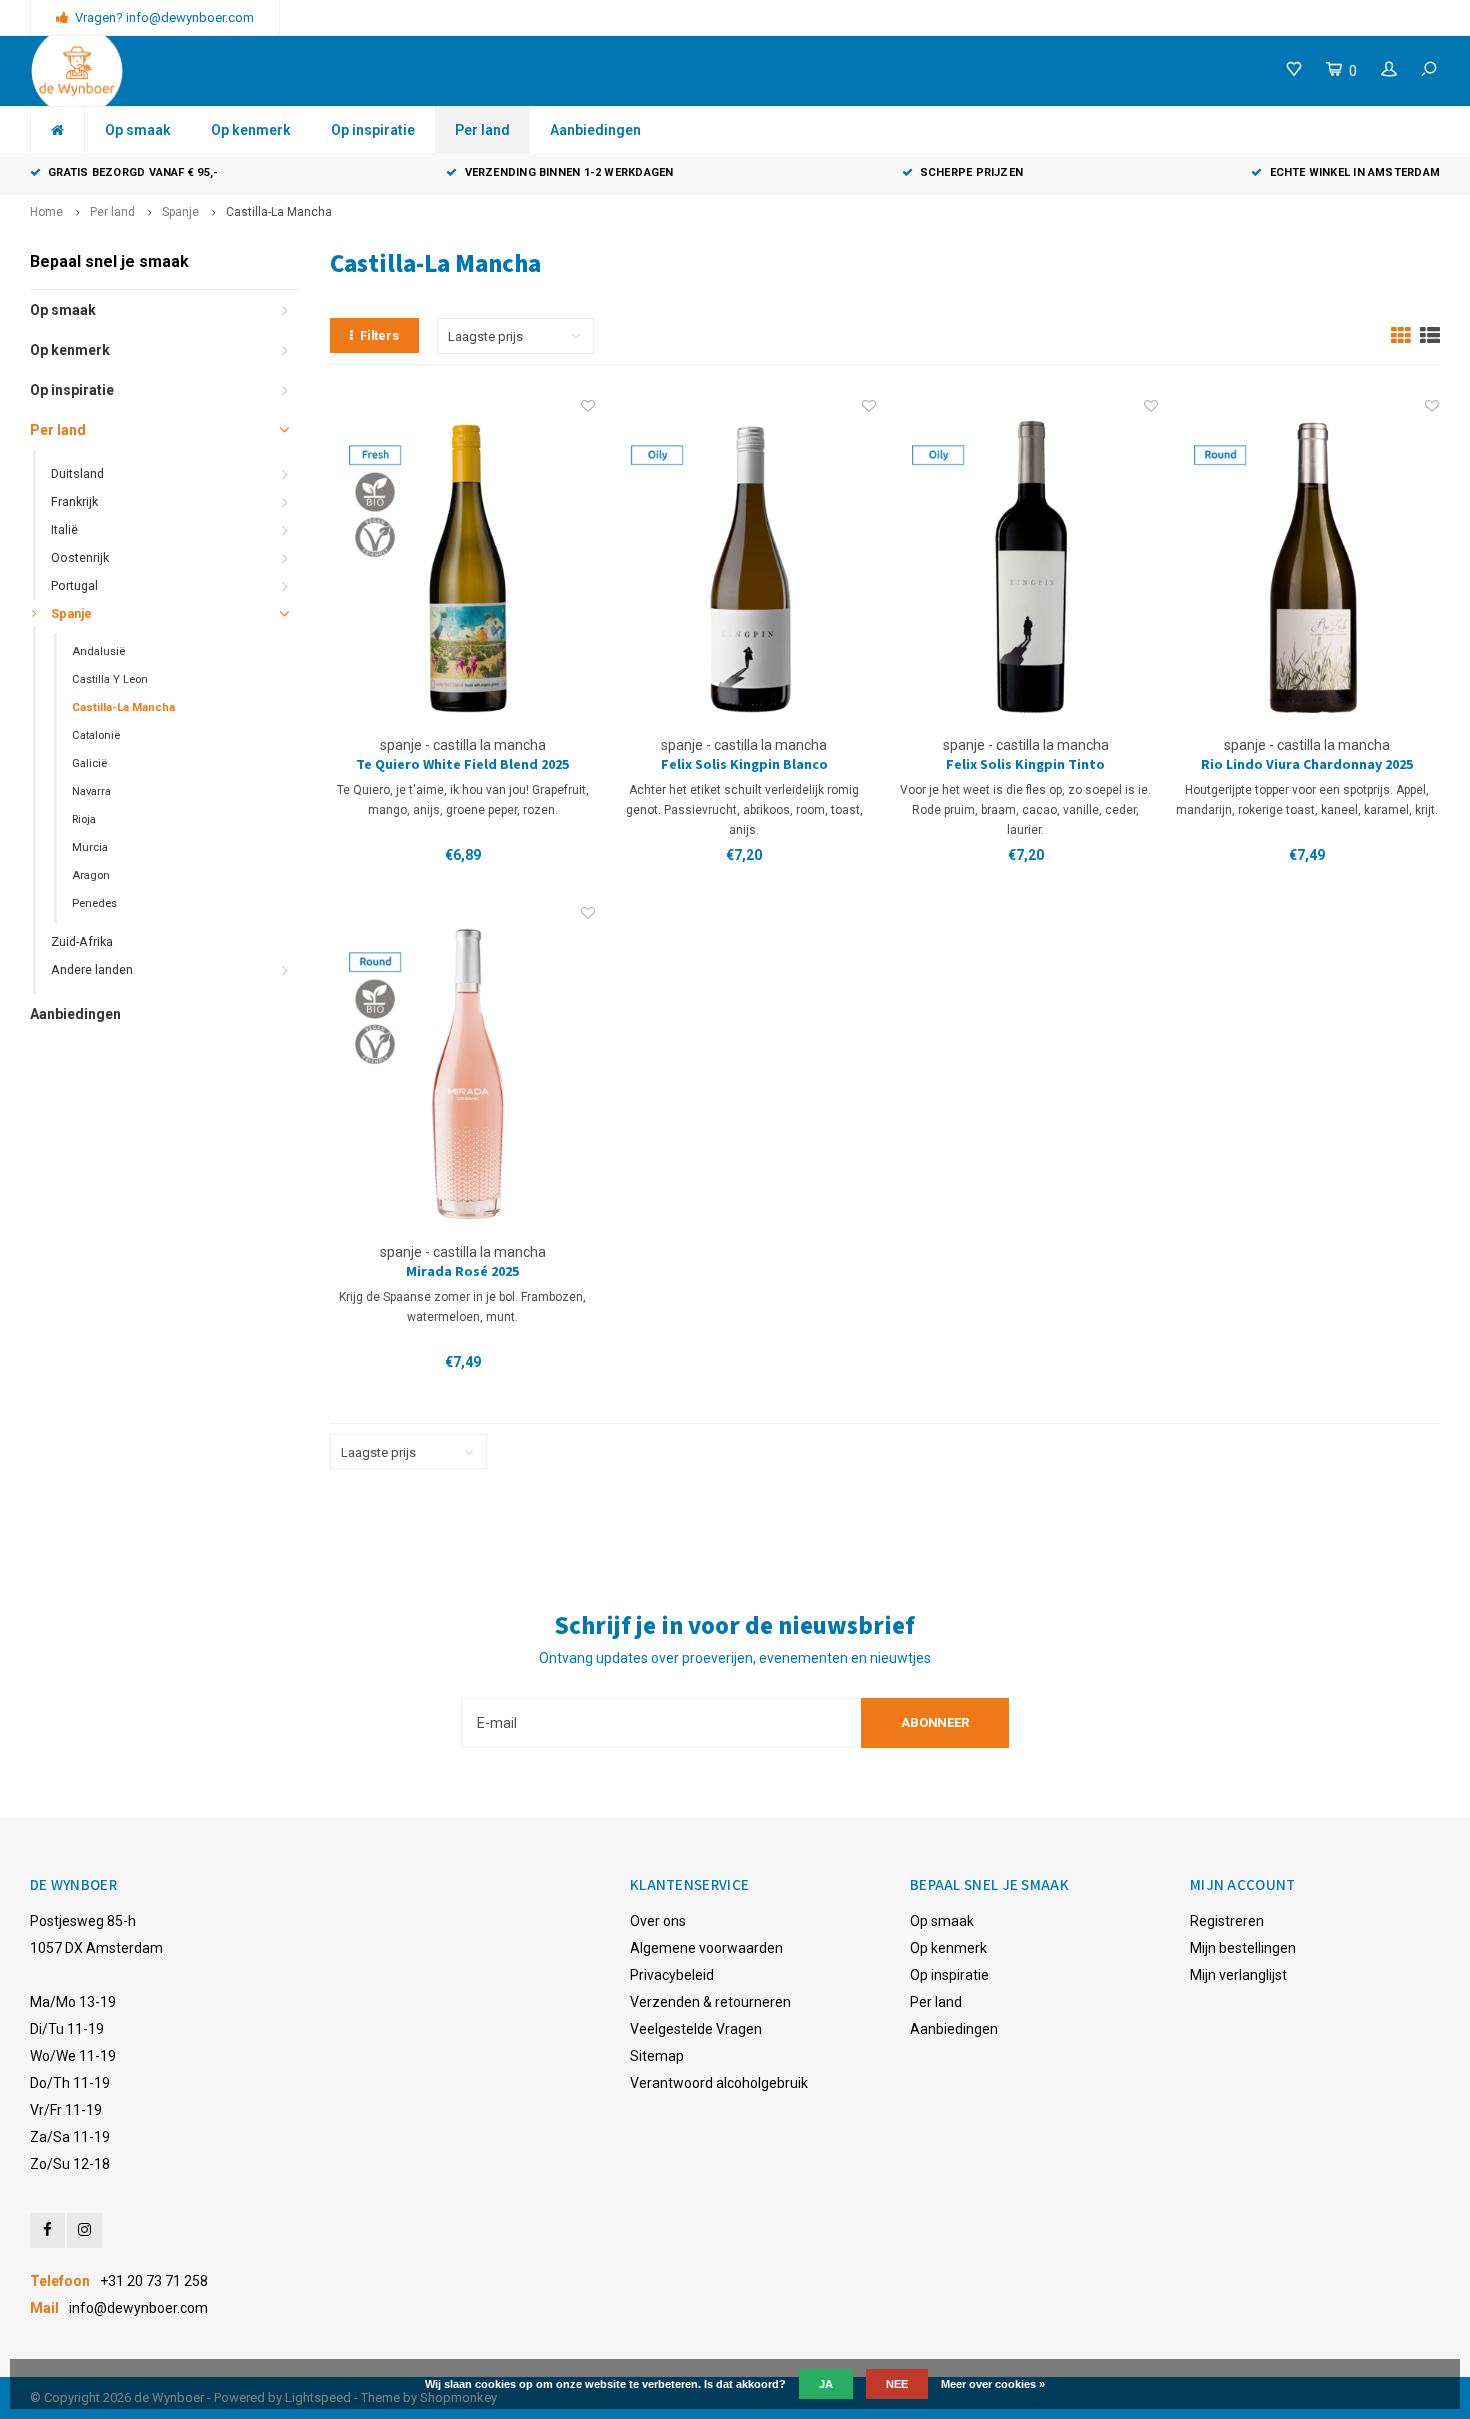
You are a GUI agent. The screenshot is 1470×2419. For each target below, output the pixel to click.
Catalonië (96, 735)
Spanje (180, 212)
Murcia (90, 847)
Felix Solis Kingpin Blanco (744, 765)
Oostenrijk (80, 557)
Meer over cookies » (993, 2384)
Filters (379, 335)
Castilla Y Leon (110, 679)
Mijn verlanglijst (1238, 1975)
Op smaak (138, 130)
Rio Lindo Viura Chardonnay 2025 (1307, 765)
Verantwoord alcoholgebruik (719, 2083)
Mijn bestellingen (1243, 1948)
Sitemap (657, 2056)
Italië (64, 529)
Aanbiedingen (595, 130)
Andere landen (92, 969)
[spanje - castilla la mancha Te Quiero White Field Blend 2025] (463, 565)
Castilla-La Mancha (279, 212)
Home (46, 212)
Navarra (91, 791)
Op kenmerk (251, 130)
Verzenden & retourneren (710, 2002)
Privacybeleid (672, 1975)
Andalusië (98, 651)
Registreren (1227, 1921)
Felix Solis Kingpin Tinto (1025, 765)
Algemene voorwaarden (706, 1948)
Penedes (94, 903)
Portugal (74, 585)
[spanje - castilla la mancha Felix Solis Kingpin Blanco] (745, 565)
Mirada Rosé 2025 (462, 1272)
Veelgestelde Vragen (696, 2029)
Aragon (91, 875)
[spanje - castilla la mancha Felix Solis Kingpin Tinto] (1026, 565)
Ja (826, 2384)
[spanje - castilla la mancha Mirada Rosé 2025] (463, 1072)
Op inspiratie (373, 130)
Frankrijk (74, 501)
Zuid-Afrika (82, 941)
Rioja (84, 819)
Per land (482, 130)
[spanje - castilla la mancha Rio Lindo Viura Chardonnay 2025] (1308, 565)
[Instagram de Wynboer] (84, 2230)
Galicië (89, 763)
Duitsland (77, 473)
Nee (897, 2384)
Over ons (658, 1921)
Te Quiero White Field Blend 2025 (462, 765)
